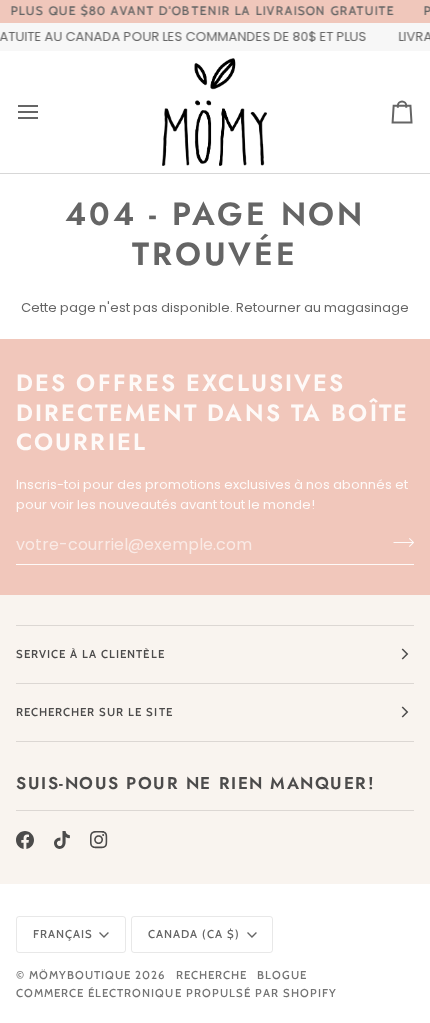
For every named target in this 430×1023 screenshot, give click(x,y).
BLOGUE (282, 975)
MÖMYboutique (80, 975)
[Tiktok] (62, 840)
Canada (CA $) (194, 934)
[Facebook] (25, 840)
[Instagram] (99, 840)
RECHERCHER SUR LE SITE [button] (94, 712)
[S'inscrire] (397, 542)
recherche (211, 975)
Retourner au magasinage (322, 307)
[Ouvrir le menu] (46, 112)
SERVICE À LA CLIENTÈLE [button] (90, 654)
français (63, 934)
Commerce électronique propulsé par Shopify (176, 993)
